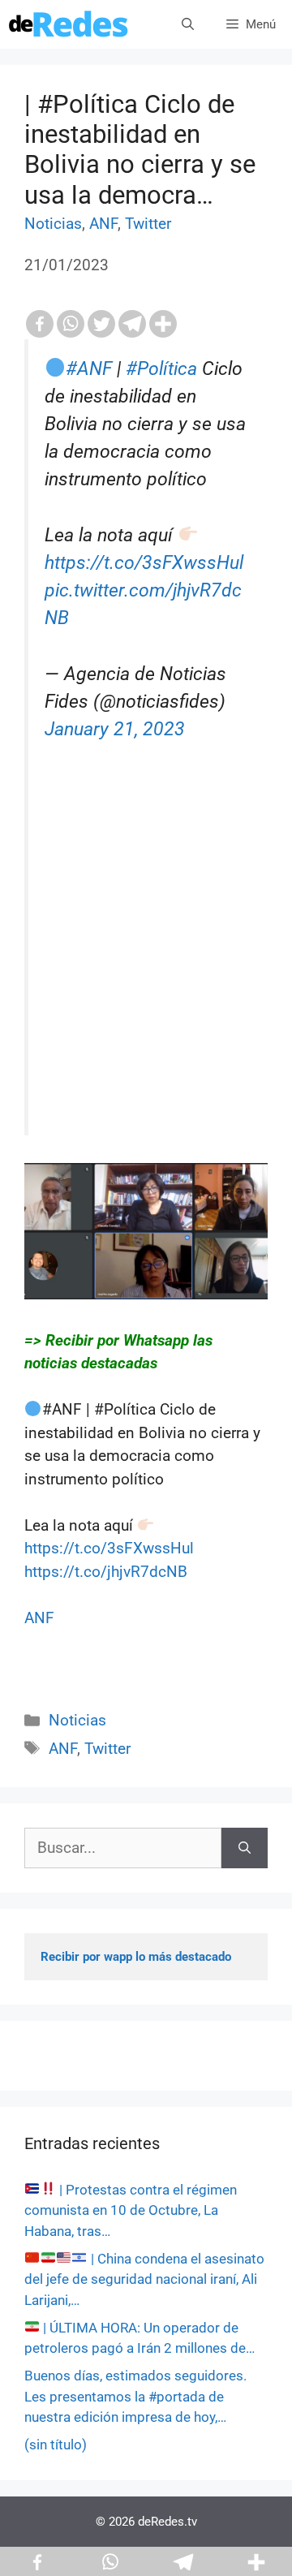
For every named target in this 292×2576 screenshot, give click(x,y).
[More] (163, 324)
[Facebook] (40, 324)
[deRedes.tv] (69, 24)
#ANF (89, 369)
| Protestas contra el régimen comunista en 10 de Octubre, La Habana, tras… (131, 2210)
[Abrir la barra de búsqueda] (188, 24)
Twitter (148, 224)
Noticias (53, 224)
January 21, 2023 (115, 729)
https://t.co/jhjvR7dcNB (106, 1572)
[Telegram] (132, 324)
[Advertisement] (146, 973)
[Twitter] (101, 324)
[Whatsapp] (71, 324)
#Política (161, 369)
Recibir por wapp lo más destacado (136, 1957)
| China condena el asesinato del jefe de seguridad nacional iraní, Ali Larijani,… (144, 2279)
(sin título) (56, 2445)
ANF (103, 224)
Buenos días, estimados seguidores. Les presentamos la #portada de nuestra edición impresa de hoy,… (135, 2396)
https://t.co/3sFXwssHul (144, 563)
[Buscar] (245, 1848)
